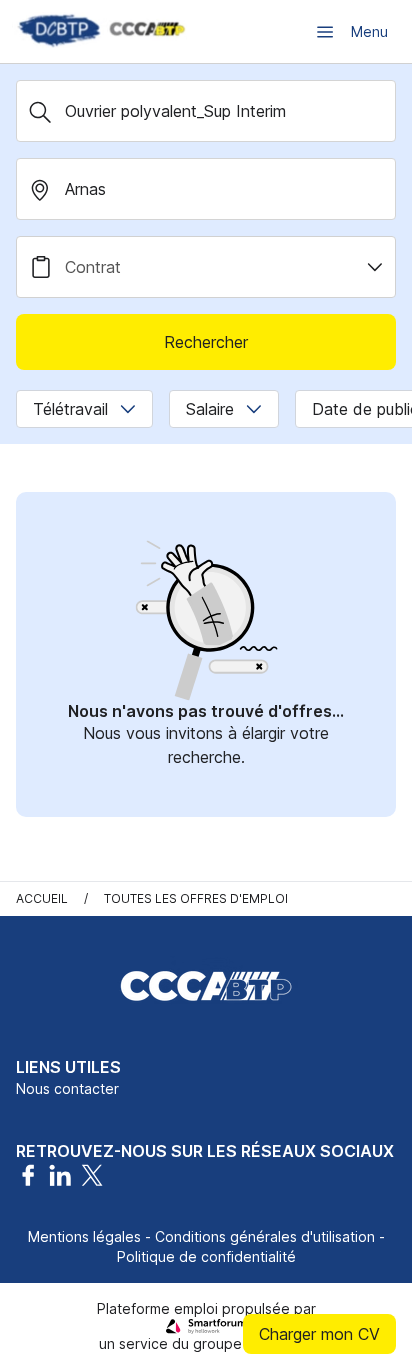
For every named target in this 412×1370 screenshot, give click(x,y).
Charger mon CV (319, 1334)
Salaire (210, 409)
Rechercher (206, 342)
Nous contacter (67, 1088)
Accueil (42, 898)
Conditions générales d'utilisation (265, 1236)
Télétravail (70, 409)
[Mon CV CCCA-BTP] (100, 31)
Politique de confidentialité (206, 1256)
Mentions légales (84, 1236)
